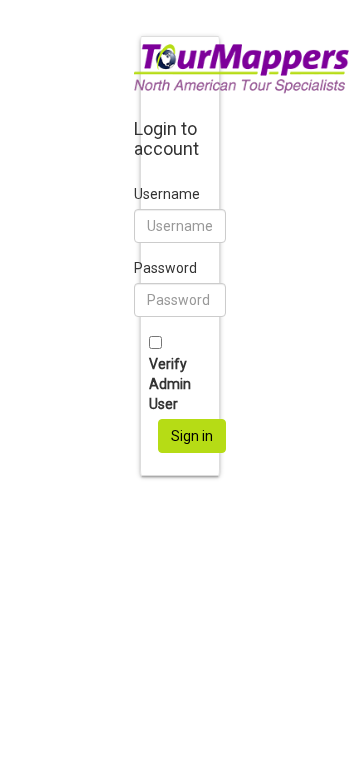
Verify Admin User (170, 384)
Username (167, 194)
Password (165, 268)
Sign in (192, 436)
